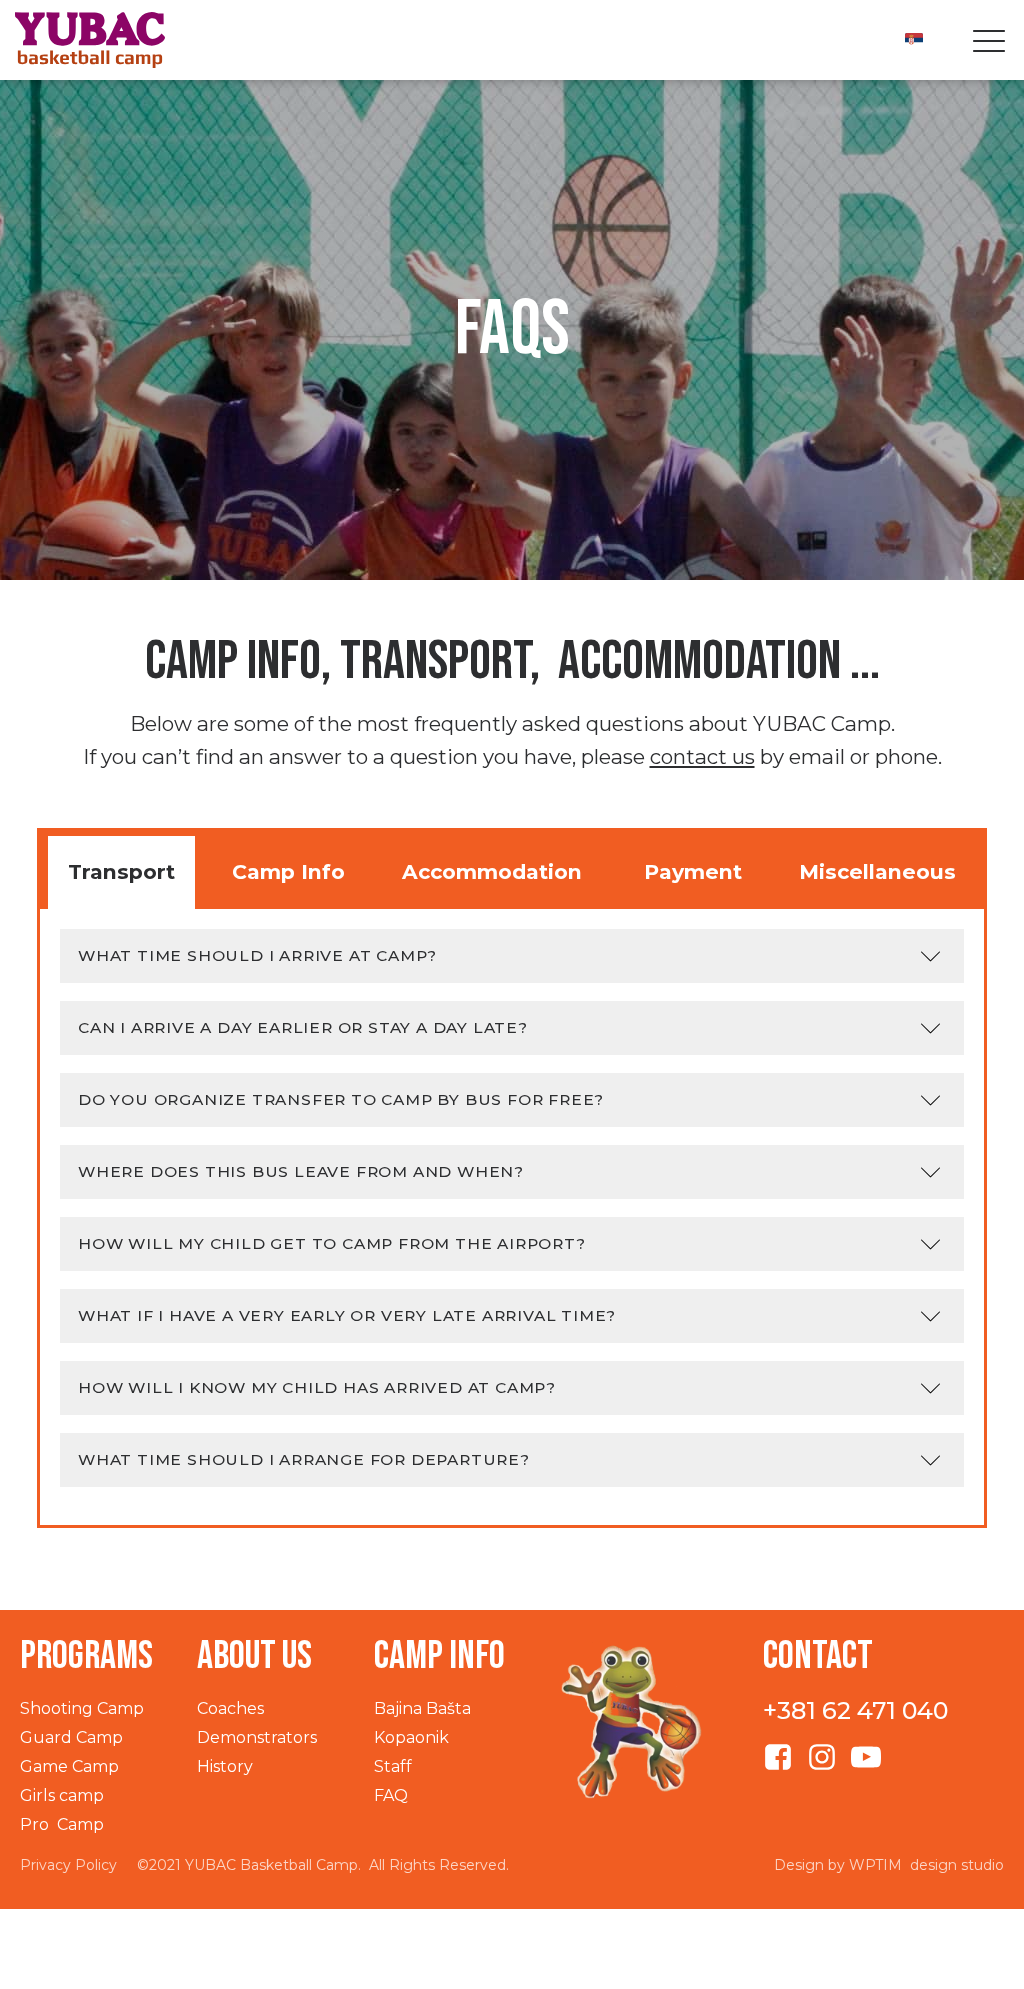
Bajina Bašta (422, 1708)
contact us (702, 756)
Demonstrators (257, 1737)
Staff (393, 1766)
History (225, 1766)
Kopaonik (411, 1737)
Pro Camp (62, 1824)
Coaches (230, 1708)
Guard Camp (71, 1737)
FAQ (391, 1795)
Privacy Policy (68, 1865)
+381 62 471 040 (855, 1710)
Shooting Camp (82, 1708)
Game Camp (69, 1766)
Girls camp (62, 1795)
